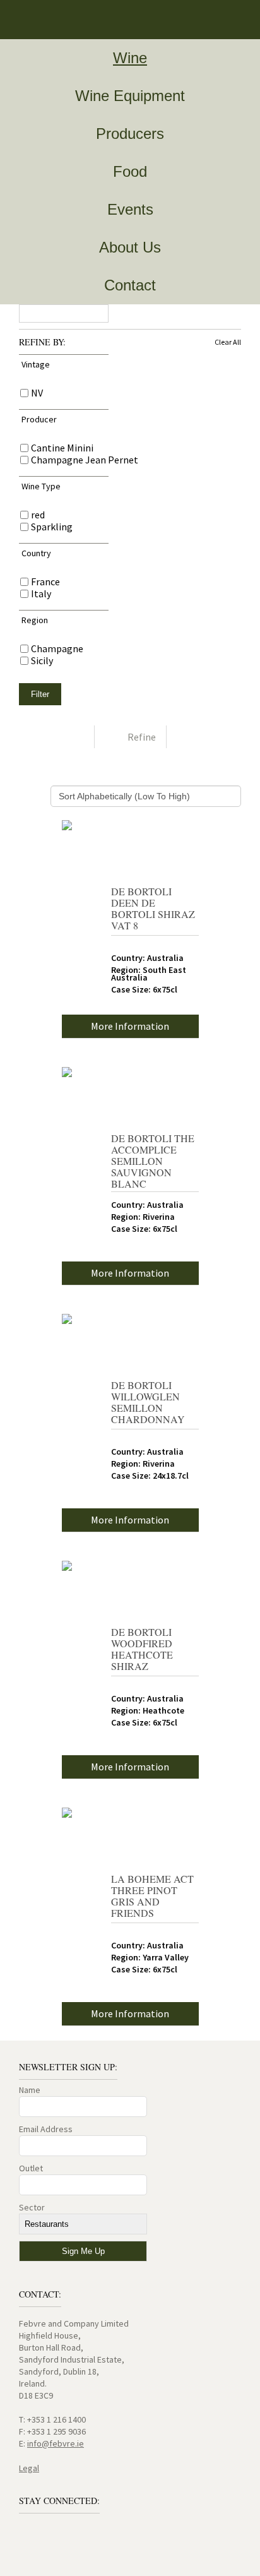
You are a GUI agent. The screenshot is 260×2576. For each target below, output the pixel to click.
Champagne (57, 649)
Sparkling (52, 527)
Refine (142, 737)
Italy (41, 594)
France (45, 582)
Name (30, 2090)
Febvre (44, 20)
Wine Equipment (130, 96)
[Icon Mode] (74, 737)
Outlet (31, 2168)
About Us (130, 247)
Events (130, 209)
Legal (29, 2468)
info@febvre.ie (56, 2443)
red (38, 515)
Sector (32, 2207)
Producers (130, 134)
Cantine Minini (62, 448)
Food (130, 171)
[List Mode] (186, 737)
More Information (130, 1026)
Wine (130, 58)
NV (37, 393)
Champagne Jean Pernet (85, 460)
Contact (130, 285)
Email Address (46, 2129)
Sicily (42, 661)
